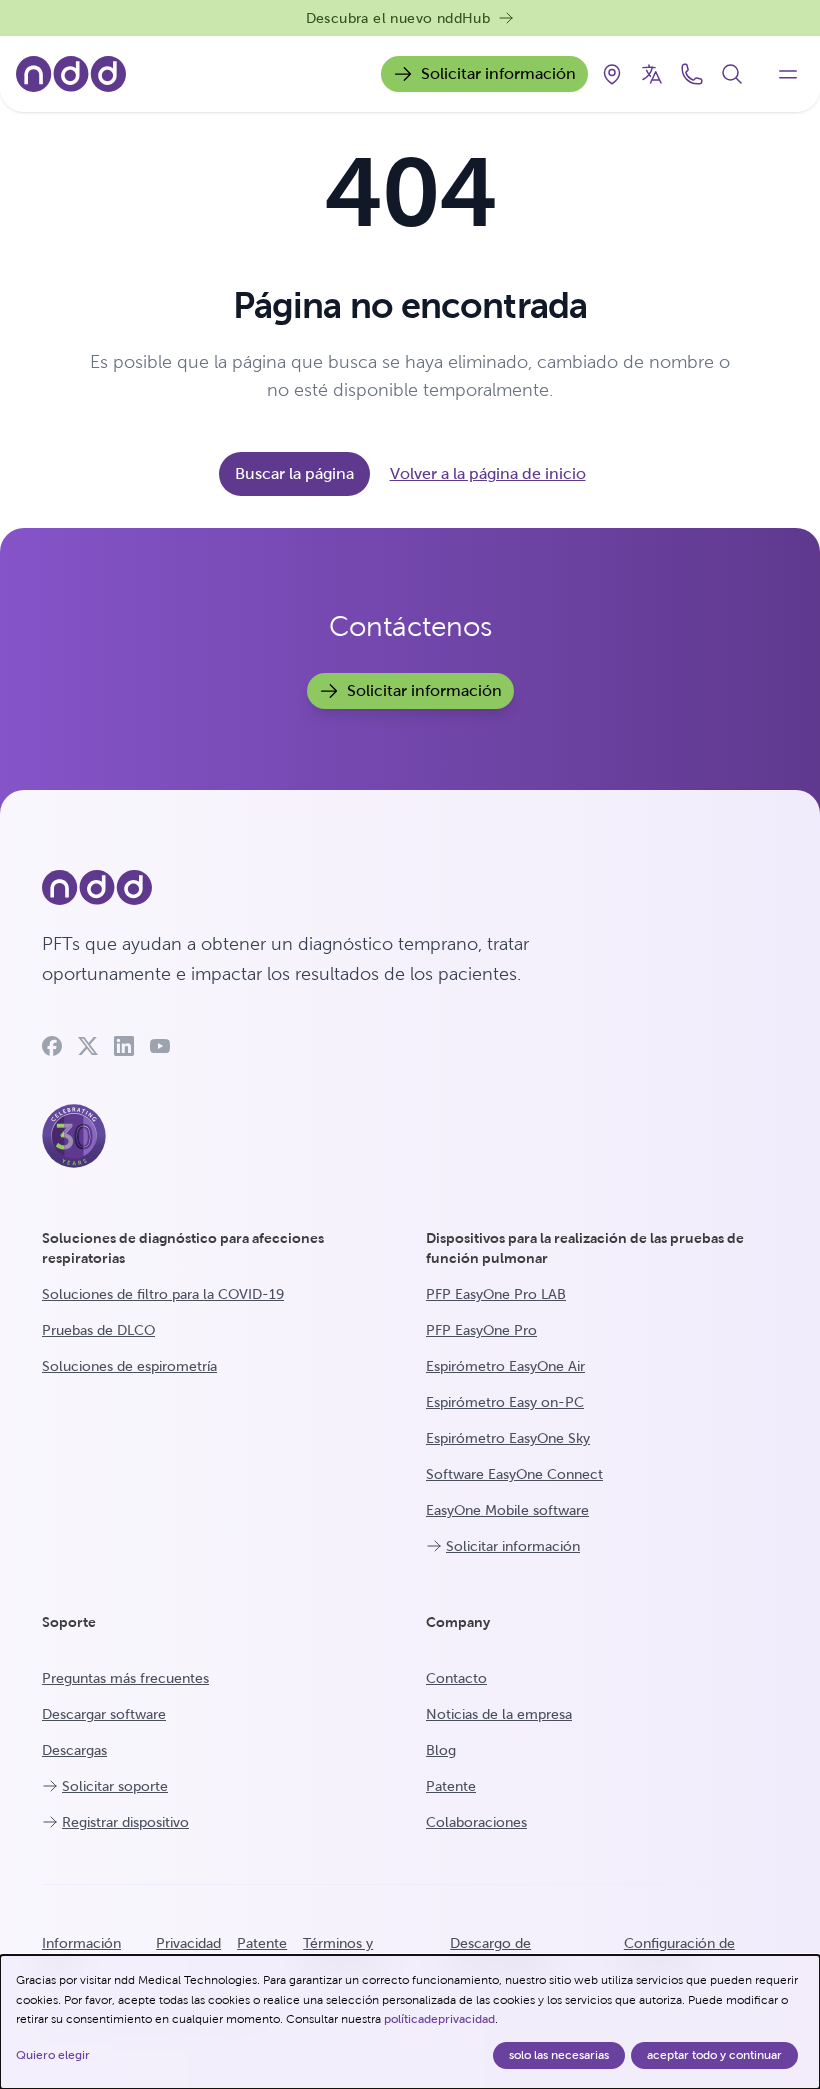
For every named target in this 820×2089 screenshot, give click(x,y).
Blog (441, 1750)
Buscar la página (294, 473)
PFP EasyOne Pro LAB (496, 1294)
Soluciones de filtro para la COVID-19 (163, 1294)
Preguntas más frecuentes (125, 1678)
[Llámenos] (692, 74)
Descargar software (104, 1714)
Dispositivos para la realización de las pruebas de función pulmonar (585, 1248)
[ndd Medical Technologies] (330, 888)
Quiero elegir (53, 2055)
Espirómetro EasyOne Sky (508, 1438)
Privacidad (188, 1943)
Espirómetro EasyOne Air (505, 1366)
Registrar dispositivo (125, 1822)
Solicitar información (498, 73)
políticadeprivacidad (439, 2019)
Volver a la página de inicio (488, 473)
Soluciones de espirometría (129, 1366)
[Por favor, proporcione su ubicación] (612, 74)
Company (458, 1622)
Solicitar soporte (115, 1786)
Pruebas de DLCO (98, 1330)
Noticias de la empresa (499, 1714)
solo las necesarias (559, 2055)
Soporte (69, 1622)
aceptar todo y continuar (714, 2055)
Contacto (456, 1678)
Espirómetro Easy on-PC (505, 1402)
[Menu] (788, 74)
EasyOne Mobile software (507, 1510)
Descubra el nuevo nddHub (398, 18)
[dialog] (410, 2022)
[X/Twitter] (88, 1046)
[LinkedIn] (124, 1046)
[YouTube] (160, 1046)
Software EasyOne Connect (514, 1474)
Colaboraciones (476, 1822)
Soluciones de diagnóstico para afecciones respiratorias (183, 1248)
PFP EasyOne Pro (481, 1330)
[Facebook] (52, 1046)
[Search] (732, 74)
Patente (451, 1786)
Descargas (74, 1750)
